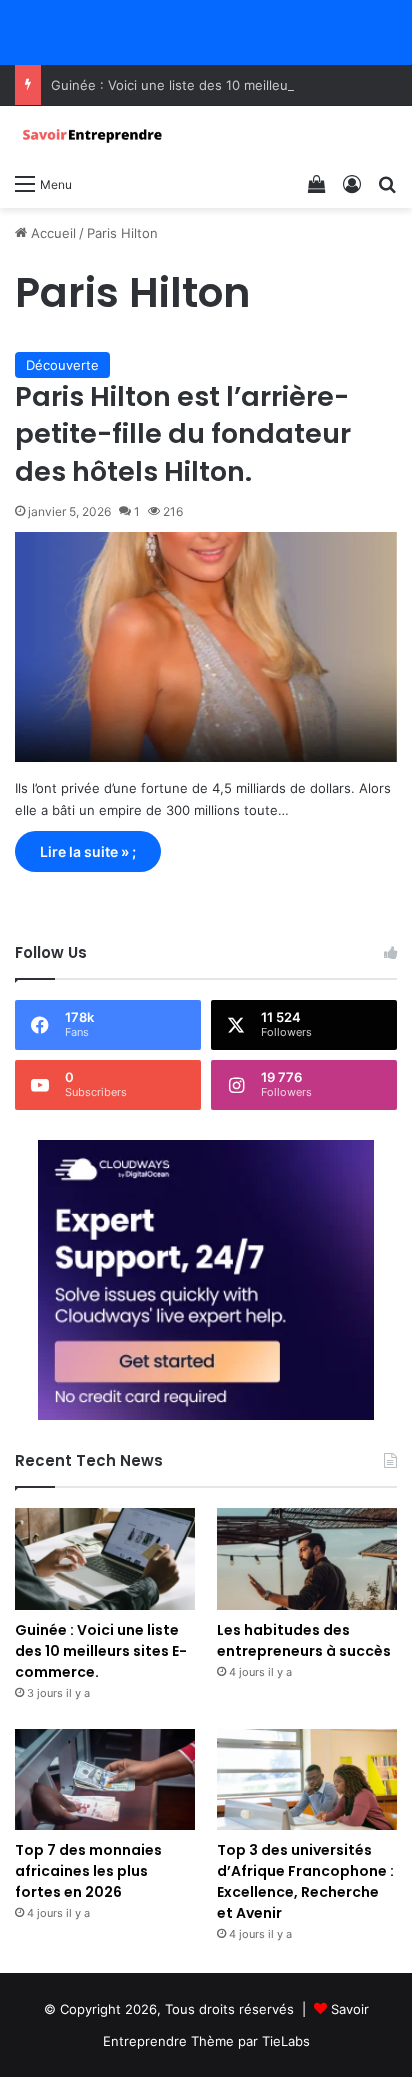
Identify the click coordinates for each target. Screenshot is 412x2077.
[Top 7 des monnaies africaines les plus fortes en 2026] (105, 1779)
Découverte (62, 365)
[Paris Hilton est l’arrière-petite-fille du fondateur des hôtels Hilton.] (206, 647)
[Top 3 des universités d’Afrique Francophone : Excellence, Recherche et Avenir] (307, 1779)
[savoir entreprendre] (95, 134)
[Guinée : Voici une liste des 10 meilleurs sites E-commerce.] (105, 1558)
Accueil (51, 233)
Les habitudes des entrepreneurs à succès (304, 1640)
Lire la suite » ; (88, 851)
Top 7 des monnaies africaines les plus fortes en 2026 (88, 1871)
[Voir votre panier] (317, 183)
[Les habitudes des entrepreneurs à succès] (307, 1558)
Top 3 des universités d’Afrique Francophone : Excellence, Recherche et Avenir (305, 1881)
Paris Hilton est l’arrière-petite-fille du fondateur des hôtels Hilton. (183, 434)
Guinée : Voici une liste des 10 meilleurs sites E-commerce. (101, 1651)
